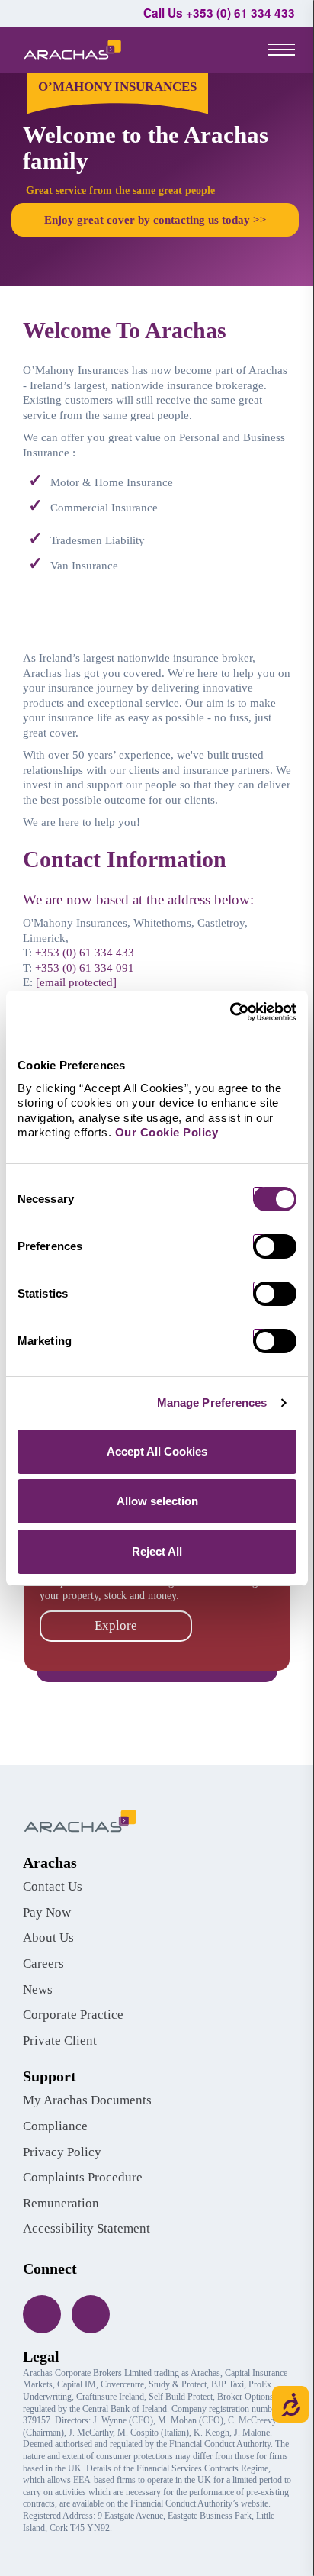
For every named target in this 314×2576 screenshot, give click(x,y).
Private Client (60, 2041)
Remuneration (61, 2203)
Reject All (157, 1551)
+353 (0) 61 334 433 (85, 953)
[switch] (280, 1246)
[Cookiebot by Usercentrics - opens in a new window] (230, 1012)
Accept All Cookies (157, 1451)
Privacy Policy (62, 2152)
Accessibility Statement (87, 2228)
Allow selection (157, 1501)
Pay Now (47, 1912)
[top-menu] (282, 49)
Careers (43, 1963)
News (38, 1989)
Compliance (55, 2126)
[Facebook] (42, 2314)
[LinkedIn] (91, 2314)
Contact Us (53, 1886)
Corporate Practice (73, 2015)
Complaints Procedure (83, 2177)
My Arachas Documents (87, 2100)
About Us (48, 1938)
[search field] (227, 50)
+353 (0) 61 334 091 (85, 968)
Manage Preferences (212, 1402)
